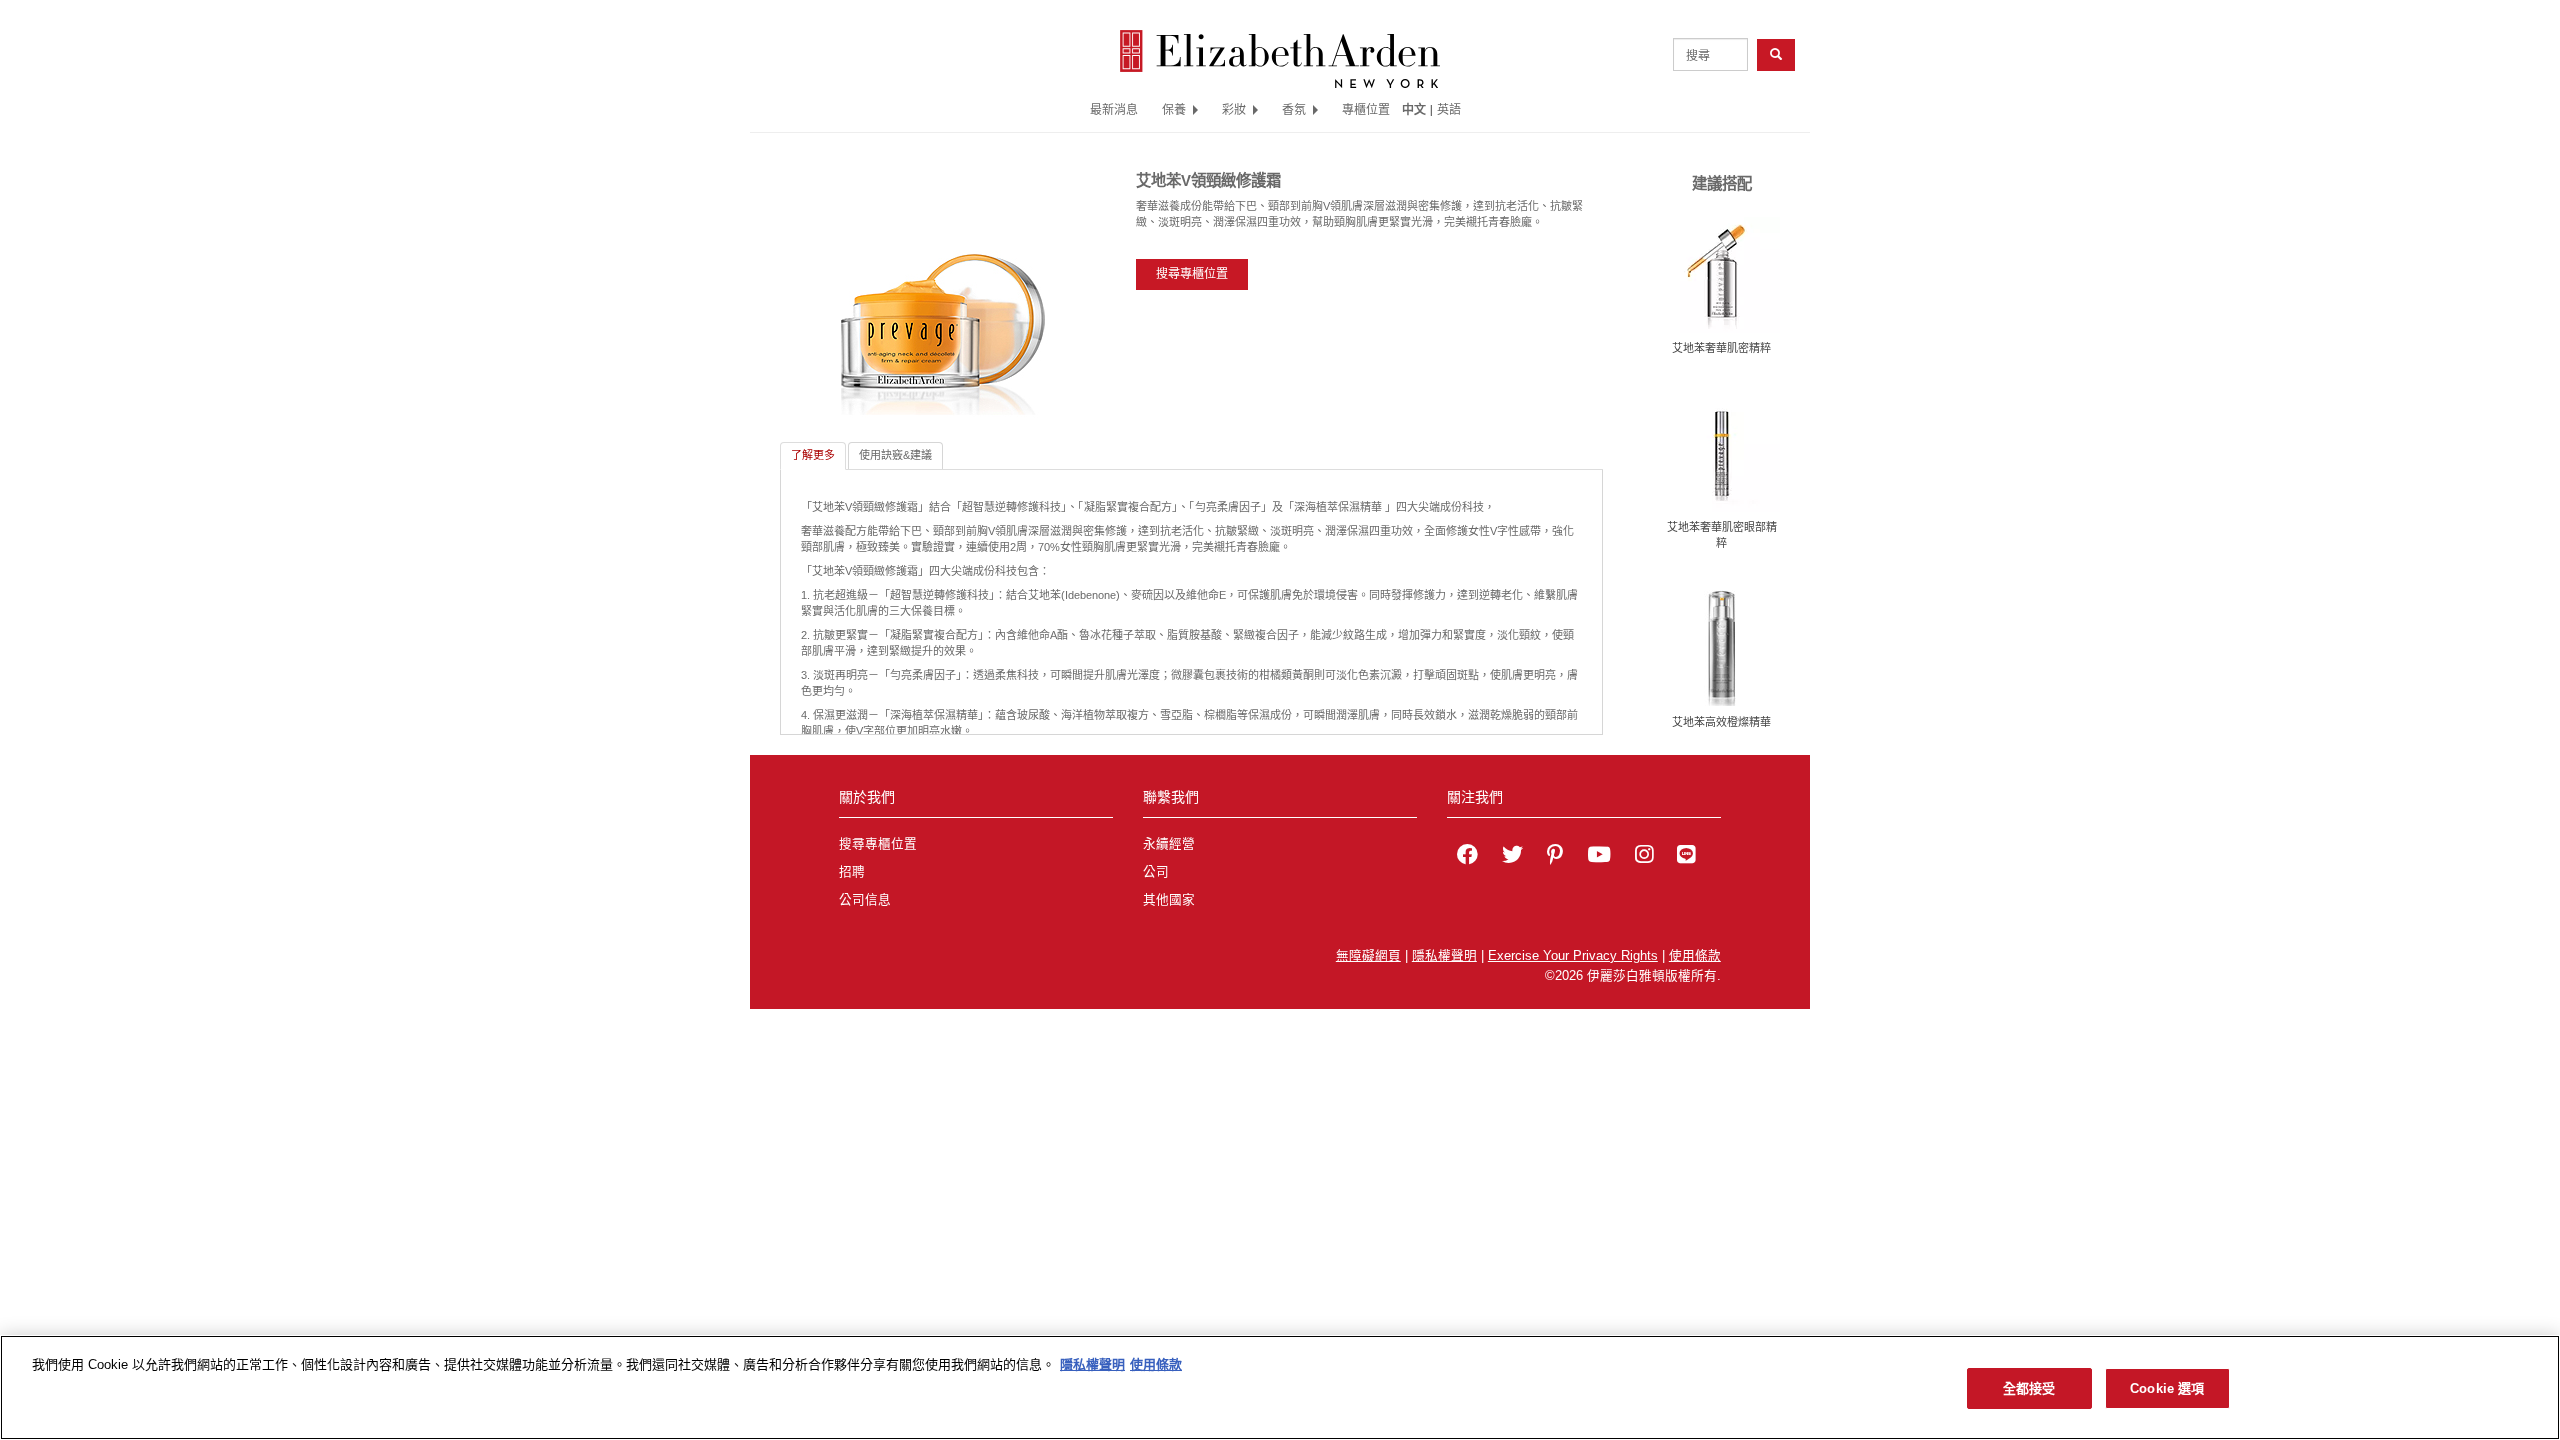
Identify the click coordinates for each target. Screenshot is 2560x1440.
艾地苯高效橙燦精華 (1721, 722)
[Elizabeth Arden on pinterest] (1555, 857)
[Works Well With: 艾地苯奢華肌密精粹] (1722, 274)
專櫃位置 (1366, 109)
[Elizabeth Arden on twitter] (1512, 857)
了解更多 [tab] (813, 455)
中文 (1414, 109)
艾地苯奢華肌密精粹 (1721, 348)
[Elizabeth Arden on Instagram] (1644, 857)
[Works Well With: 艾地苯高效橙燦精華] (1722, 647)
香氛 (1294, 109)
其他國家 (1169, 900)
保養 (1174, 109)
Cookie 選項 (2167, 1388)
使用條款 (1695, 956)
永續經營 (1169, 844)
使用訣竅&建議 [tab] (895, 455)
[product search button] (1776, 54)
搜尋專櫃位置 (1192, 274)
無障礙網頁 (1368, 956)
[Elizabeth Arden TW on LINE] (1686, 857)
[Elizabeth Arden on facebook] (1467, 857)
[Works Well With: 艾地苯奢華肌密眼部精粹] (1722, 453)
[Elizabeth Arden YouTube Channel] (1599, 857)
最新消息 (1114, 109)
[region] (1280, 1387)
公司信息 (865, 900)
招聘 (852, 872)
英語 (1449, 109)
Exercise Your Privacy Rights (1573, 956)
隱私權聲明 (1444, 956)
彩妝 (1234, 109)
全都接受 (2029, 1388)
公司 (1156, 872)
